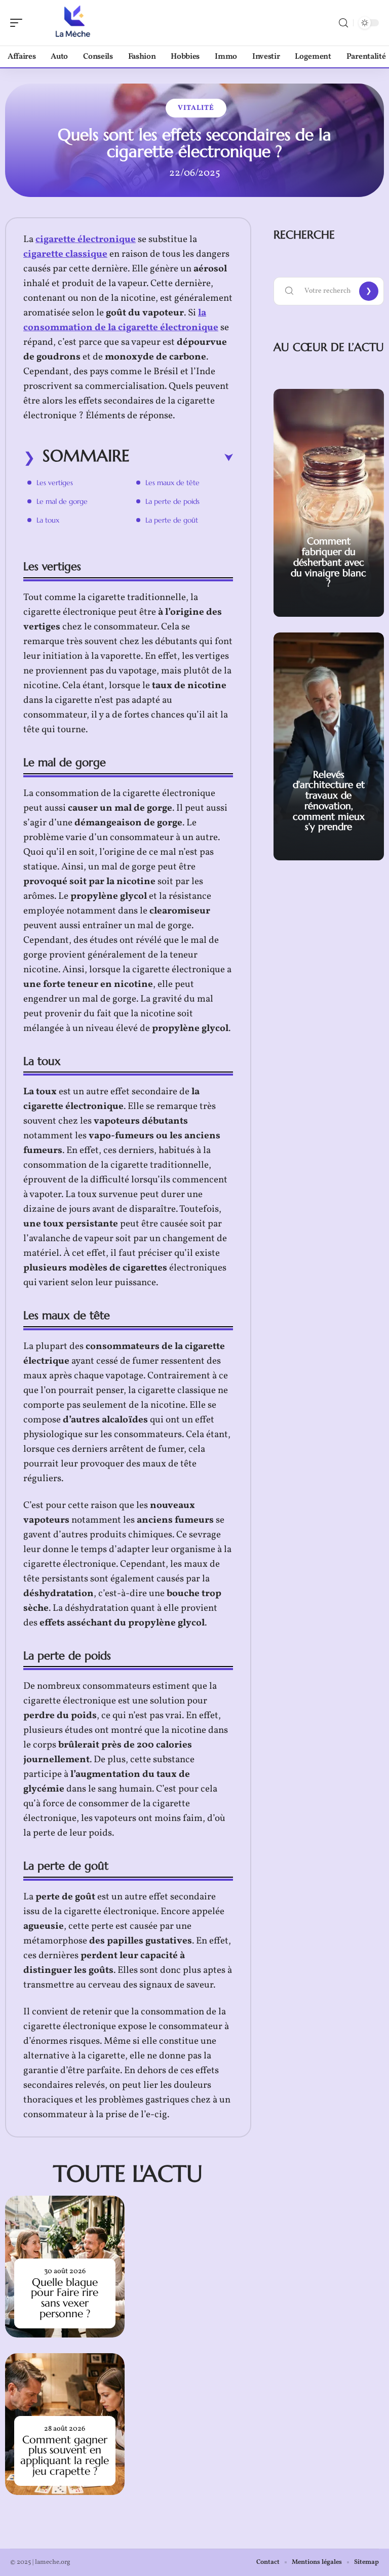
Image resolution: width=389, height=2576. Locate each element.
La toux (48, 520)
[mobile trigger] (19, 23)
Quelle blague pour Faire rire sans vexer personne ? (65, 2298)
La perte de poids (172, 501)
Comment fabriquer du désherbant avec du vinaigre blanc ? (328, 562)
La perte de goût (172, 520)
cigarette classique (65, 254)
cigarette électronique (86, 240)
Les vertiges (55, 483)
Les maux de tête (172, 483)
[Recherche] (343, 23)
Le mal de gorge (62, 501)
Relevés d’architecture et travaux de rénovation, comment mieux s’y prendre (329, 801)
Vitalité (196, 108)
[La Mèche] (73, 23)
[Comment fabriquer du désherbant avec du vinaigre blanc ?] (329, 503)
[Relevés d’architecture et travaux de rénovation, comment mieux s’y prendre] (329, 746)
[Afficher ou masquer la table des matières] (181, 458)
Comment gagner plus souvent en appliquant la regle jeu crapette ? (65, 2455)
